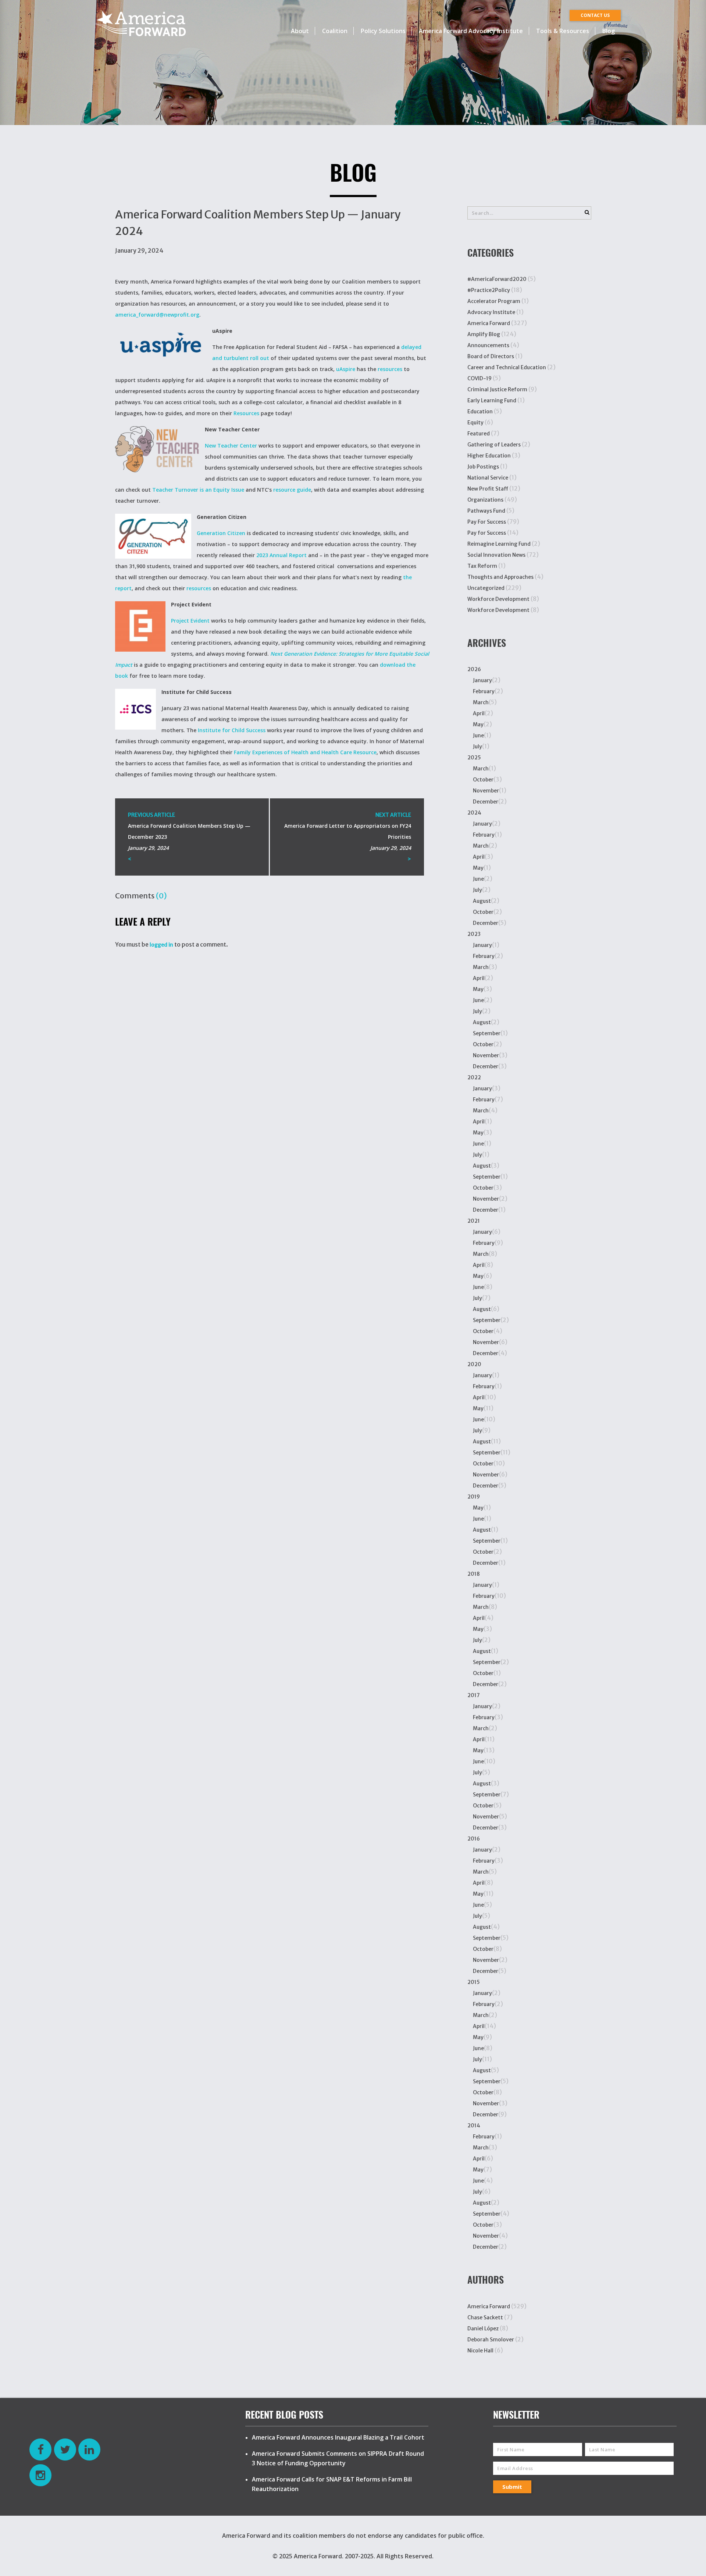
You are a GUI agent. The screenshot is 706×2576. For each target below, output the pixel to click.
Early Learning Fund (492, 400)
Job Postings (483, 467)
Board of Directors (491, 356)
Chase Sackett (485, 2317)
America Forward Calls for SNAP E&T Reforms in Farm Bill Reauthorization (332, 2484)
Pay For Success (487, 522)
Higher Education (489, 456)
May (478, 724)
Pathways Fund (486, 511)
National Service (488, 478)
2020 (474, 1364)
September (487, 1033)
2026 (474, 669)
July (477, 747)
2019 (474, 1497)
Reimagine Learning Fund (499, 544)
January (482, 680)
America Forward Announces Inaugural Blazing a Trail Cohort (338, 2437)
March (481, 702)
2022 (474, 1077)
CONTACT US (595, 15)
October (483, 780)
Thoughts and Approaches (500, 577)
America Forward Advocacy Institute (471, 31)
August (482, 901)
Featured (479, 434)
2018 (474, 1574)
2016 (474, 1839)
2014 (474, 2126)
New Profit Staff (488, 489)
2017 (474, 1695)
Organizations (485, 500)
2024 (474, 813)
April (479, 713)
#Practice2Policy (489, 290)
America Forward (489, 323)
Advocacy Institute (491, 312)
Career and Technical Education (507, 367)
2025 (474, 758)
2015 (474, 1982)
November (486, 791)
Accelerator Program (494, 301)
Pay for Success (487, 533)
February (484, 691)
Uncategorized (486, 588)
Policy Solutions (383, 31)
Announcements (488, 345)
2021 (474, 1221)
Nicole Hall (480, 2351)
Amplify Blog (484, 334)
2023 (474, 934)
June (478, 735)
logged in (161, 945)
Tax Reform (482, 566)
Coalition (335, 31)
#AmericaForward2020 (497, 279)
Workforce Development (498, 599)
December (486, 802)
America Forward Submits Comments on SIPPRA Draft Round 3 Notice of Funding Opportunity (338, 2458)
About (300, 31)
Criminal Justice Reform (497, 389)
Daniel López (483, 2329)
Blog (609, 31)
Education (480, 411)
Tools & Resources (563, 31)
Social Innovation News (496, 555)
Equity (475, 423)
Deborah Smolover (491, 2340)
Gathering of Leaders (494, 445)
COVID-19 (479, 378)
